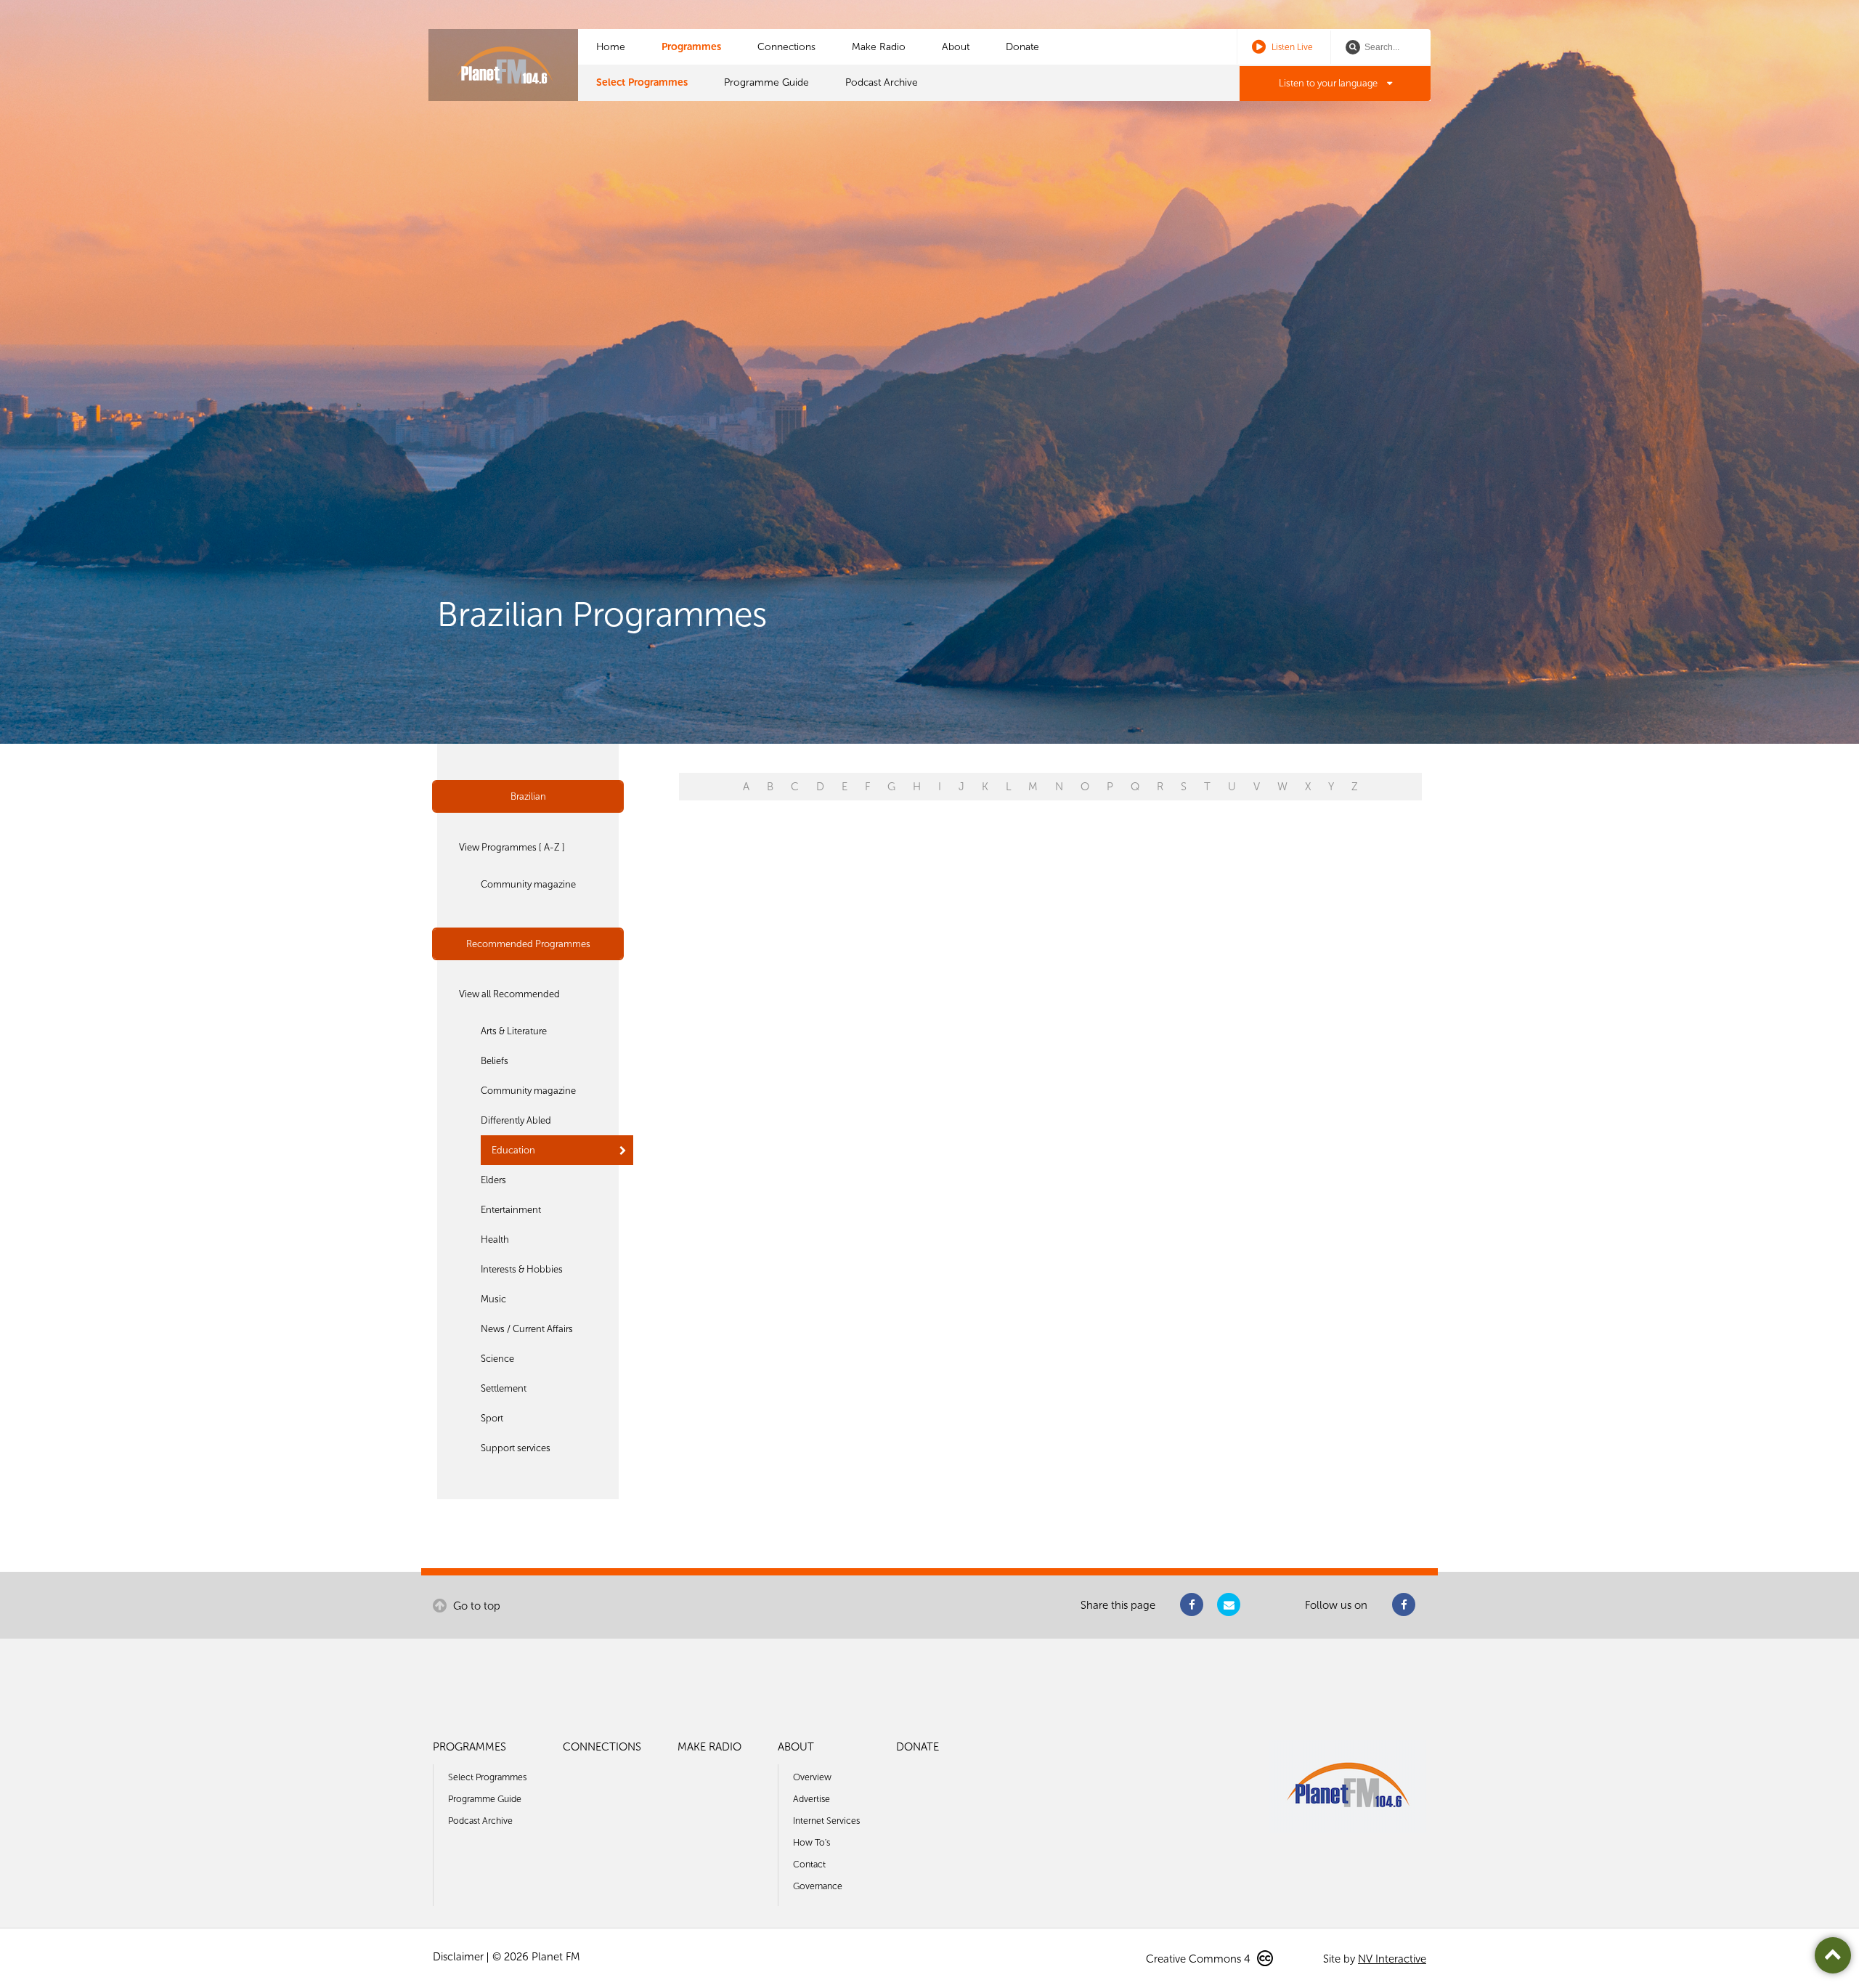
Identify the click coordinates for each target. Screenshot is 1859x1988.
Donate (1022, 47)
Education (513, 1150)
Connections (786, 47)
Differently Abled (516, 1120)
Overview (812, 1777)
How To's (811, 1842)
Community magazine (528, 884)
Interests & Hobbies (522, 1269)
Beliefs (495, 1061)
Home (611, 47)
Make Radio (879, 47)
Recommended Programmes (528, 944)
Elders (493, 1180)
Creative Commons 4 (1200, 1959)
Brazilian (528, 796)
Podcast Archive (882, 82)
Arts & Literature (514, 1031)
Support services (516, 1448)
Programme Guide (766, 82)
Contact (809, 1864)
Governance (818, 1886)
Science (497, 1359)
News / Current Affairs (527, 1329)
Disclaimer (458, 1957)
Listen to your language (1329, 83)
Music (493, 1299)
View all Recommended (509, 994)
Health (495, 1240)
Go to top (475, 1606)
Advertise (811, 1799)
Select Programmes (642, 82)
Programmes (691, 47)
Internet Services (826, 1821)
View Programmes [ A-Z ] (512, 847)
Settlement (504, 1388)
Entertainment (511, 1210)
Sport (492, 1418)
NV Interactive (1392, 1959)
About (956, 47)
